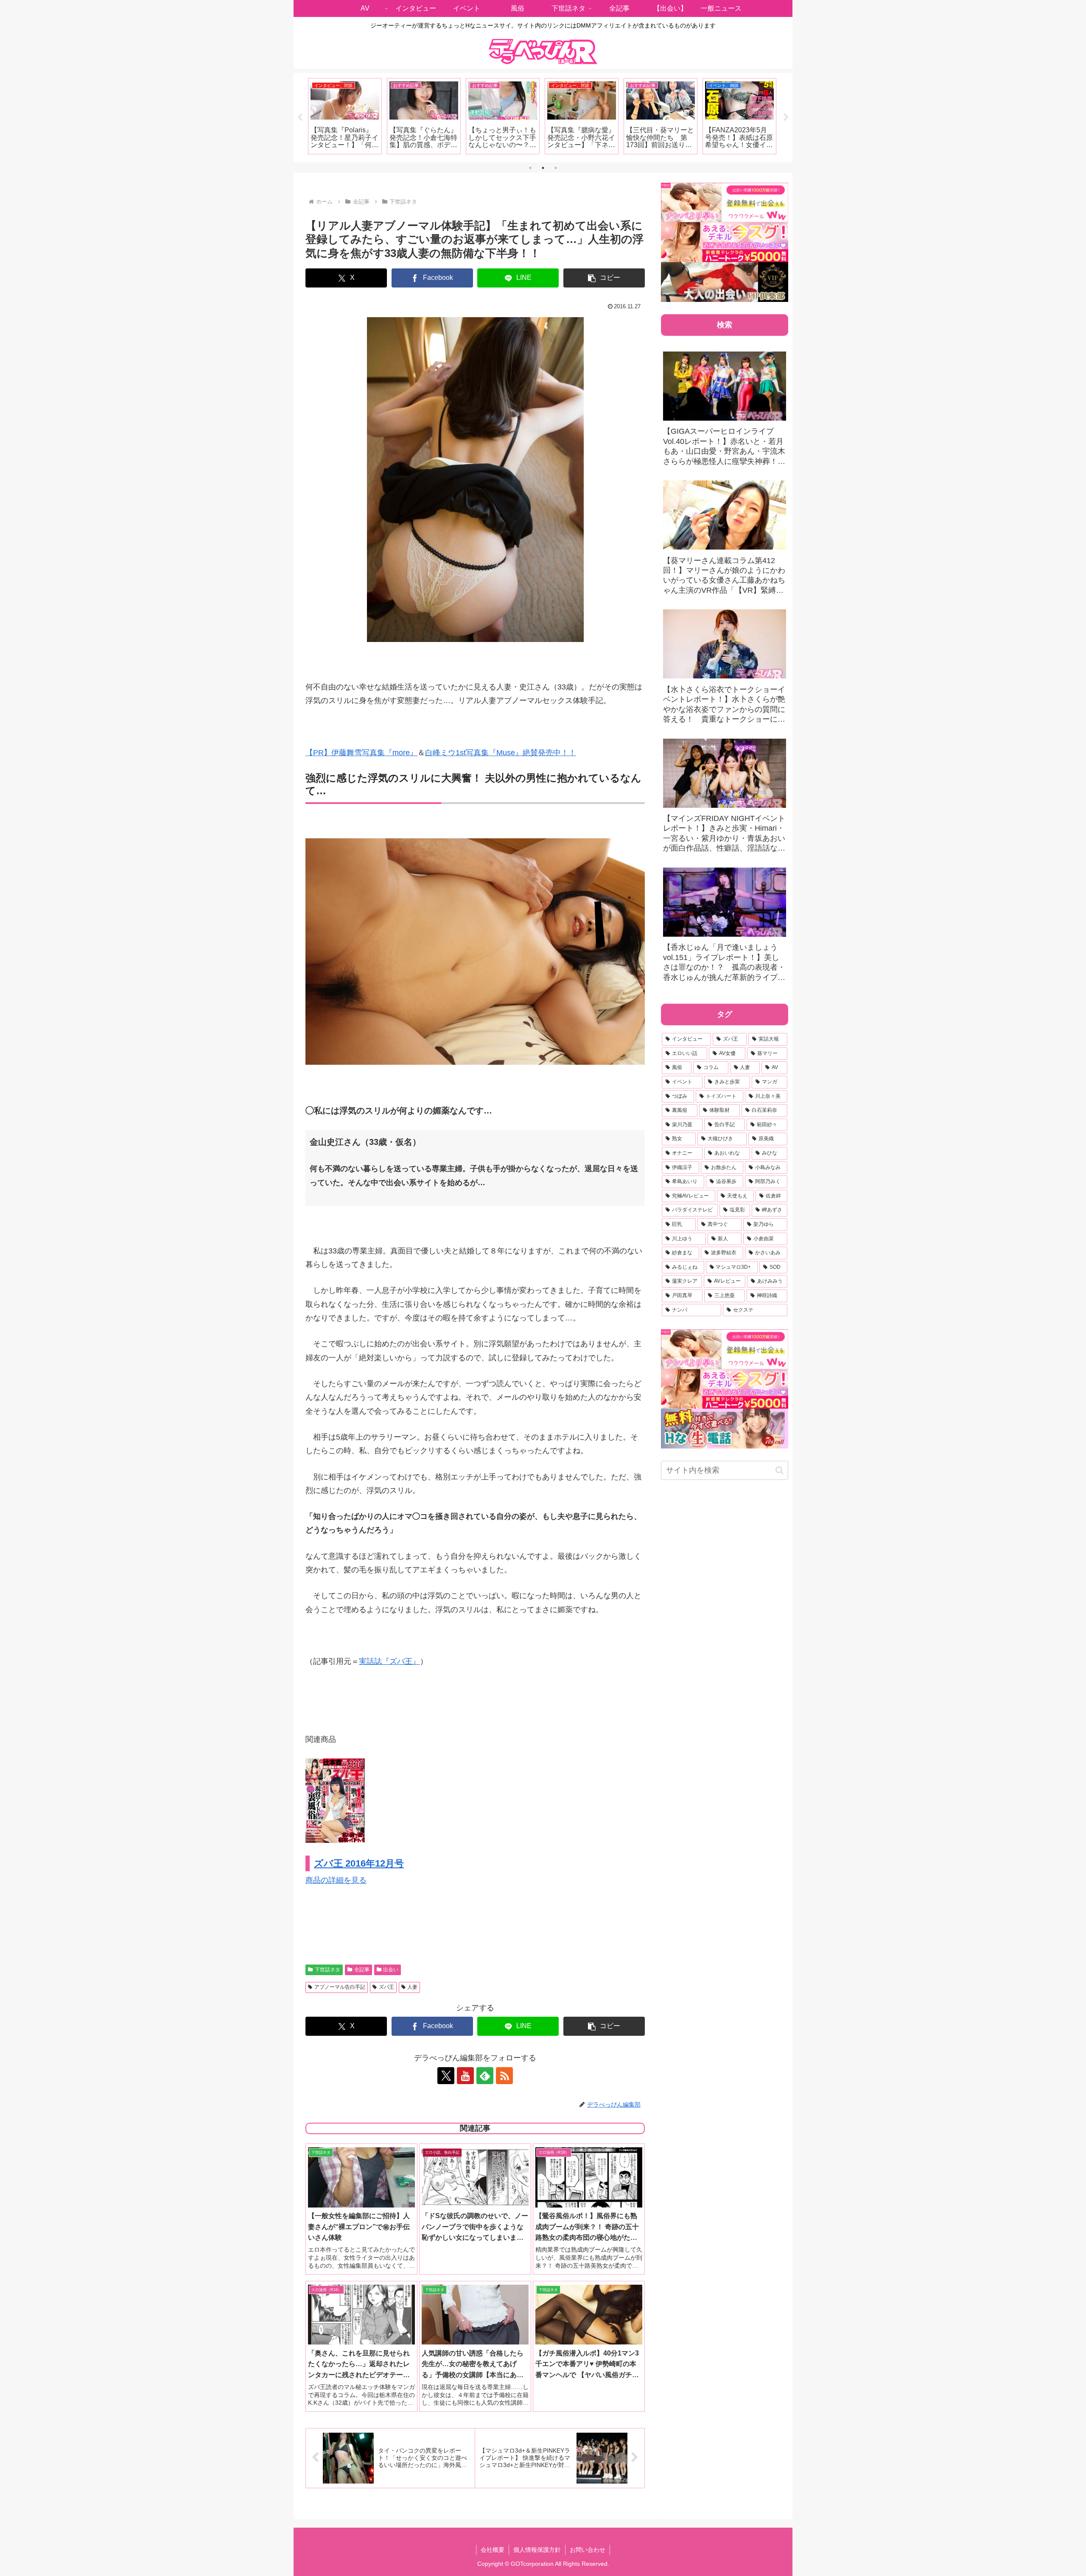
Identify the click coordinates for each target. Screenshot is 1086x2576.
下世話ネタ (327, 1970)
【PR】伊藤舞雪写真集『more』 (361, 753)
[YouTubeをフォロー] (465, 2076)
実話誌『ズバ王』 (389, 1661)
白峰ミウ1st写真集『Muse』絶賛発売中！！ (501, 753)
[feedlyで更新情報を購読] (485, 2076)
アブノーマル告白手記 (340, 1987)
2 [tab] (543, 168)
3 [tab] (556, 168)
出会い (391, 1970)
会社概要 (493, 2550)
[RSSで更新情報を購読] (504, 2076)
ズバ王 (386, 1987)
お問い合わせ (588, 2550)
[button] (604, 278)
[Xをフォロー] (446, 2076)
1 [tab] (530, 168)
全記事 (362, 1970)
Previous (300, 117)
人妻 (412, 1987)
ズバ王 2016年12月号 (359, 1863)
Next (786, 117)
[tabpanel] (345, 116)
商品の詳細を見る (336, 1880)
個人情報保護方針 (537, 2550)
